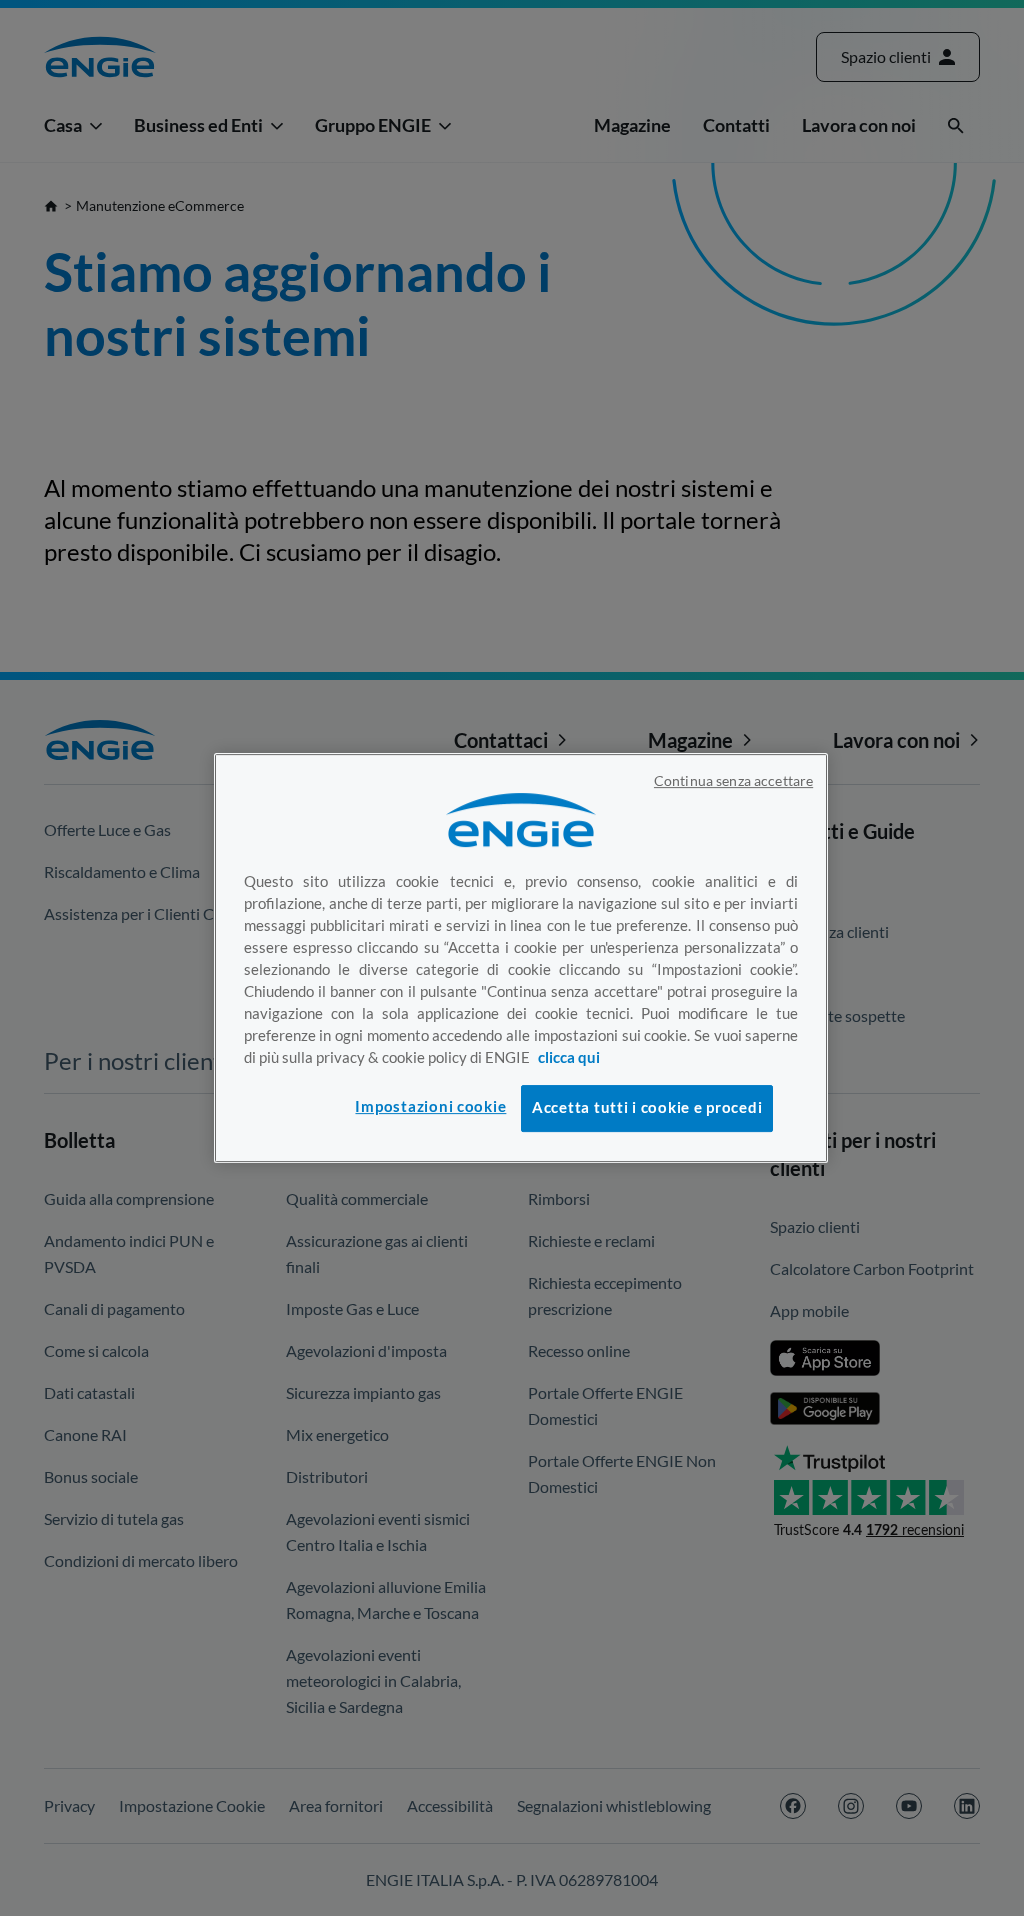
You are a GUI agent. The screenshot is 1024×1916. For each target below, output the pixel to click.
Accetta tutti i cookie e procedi (647, 1107)
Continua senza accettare (733, 781)
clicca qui (569, 1057)
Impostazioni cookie (430, 1106)
